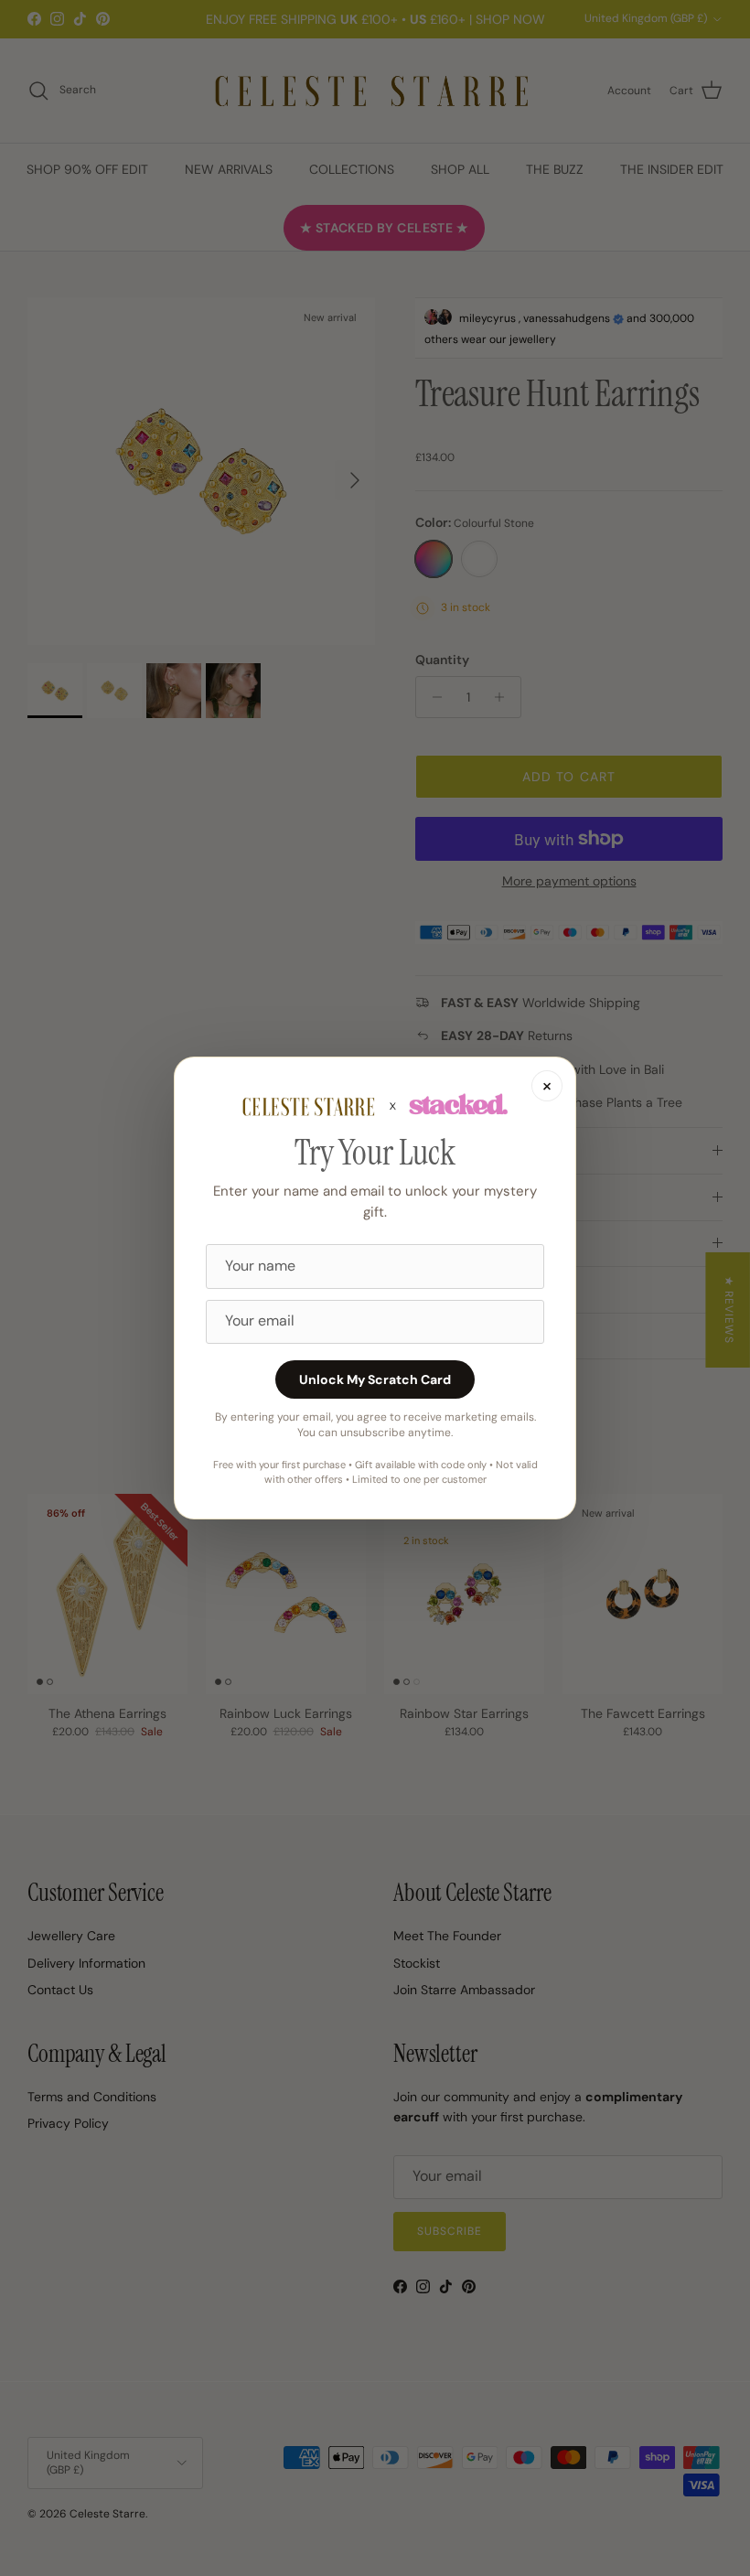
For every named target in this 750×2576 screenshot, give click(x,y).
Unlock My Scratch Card (375, 1379)
